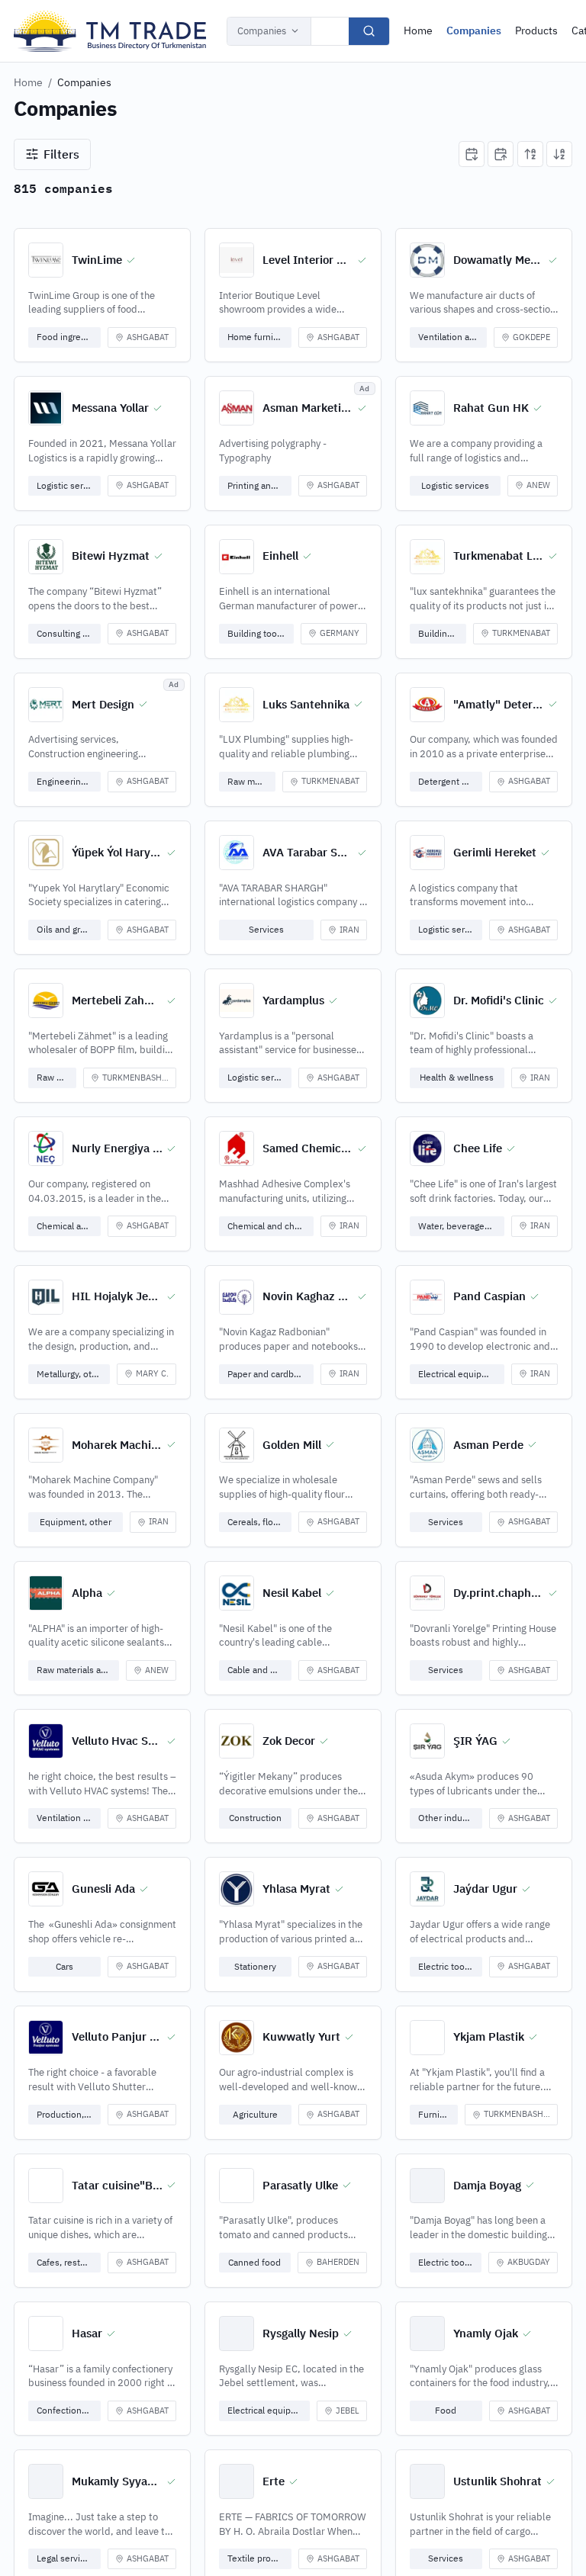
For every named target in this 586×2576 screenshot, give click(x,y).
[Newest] (472, 154)
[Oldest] (501, 154)
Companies (262, 31)
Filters (61, 154)
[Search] (369, 31)
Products (536, 31)
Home (418, 31)
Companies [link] (84, 82)
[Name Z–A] (559, 154)
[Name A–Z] (530, 154)
